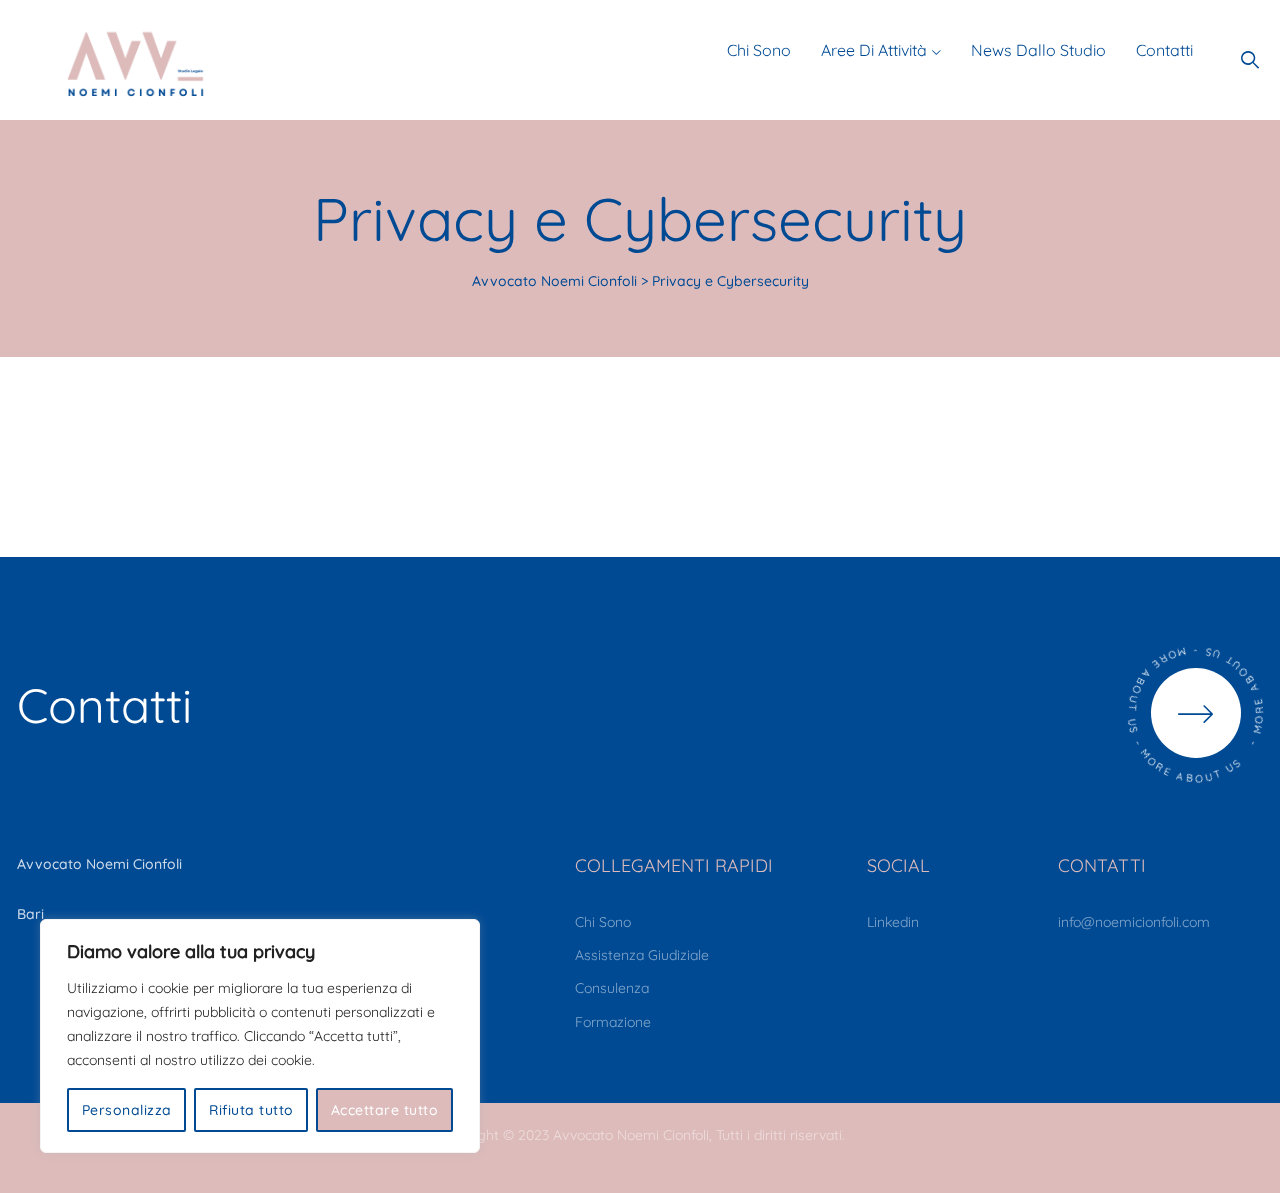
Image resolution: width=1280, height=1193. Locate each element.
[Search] (1250, 59)
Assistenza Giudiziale (642, 955)
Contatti (1164, 50)
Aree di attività (874, 50)
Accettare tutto (385, 1110)
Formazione (613, 1022)
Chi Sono (603, 922)
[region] (260, 1036)
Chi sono (759, 50)
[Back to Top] (1237, 1160)
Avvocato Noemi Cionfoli (631, 1135)
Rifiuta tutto (251, 1110)
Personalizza (127, 1110)
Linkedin (893, 922)
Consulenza (612, 988)
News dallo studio (1038, 50)
